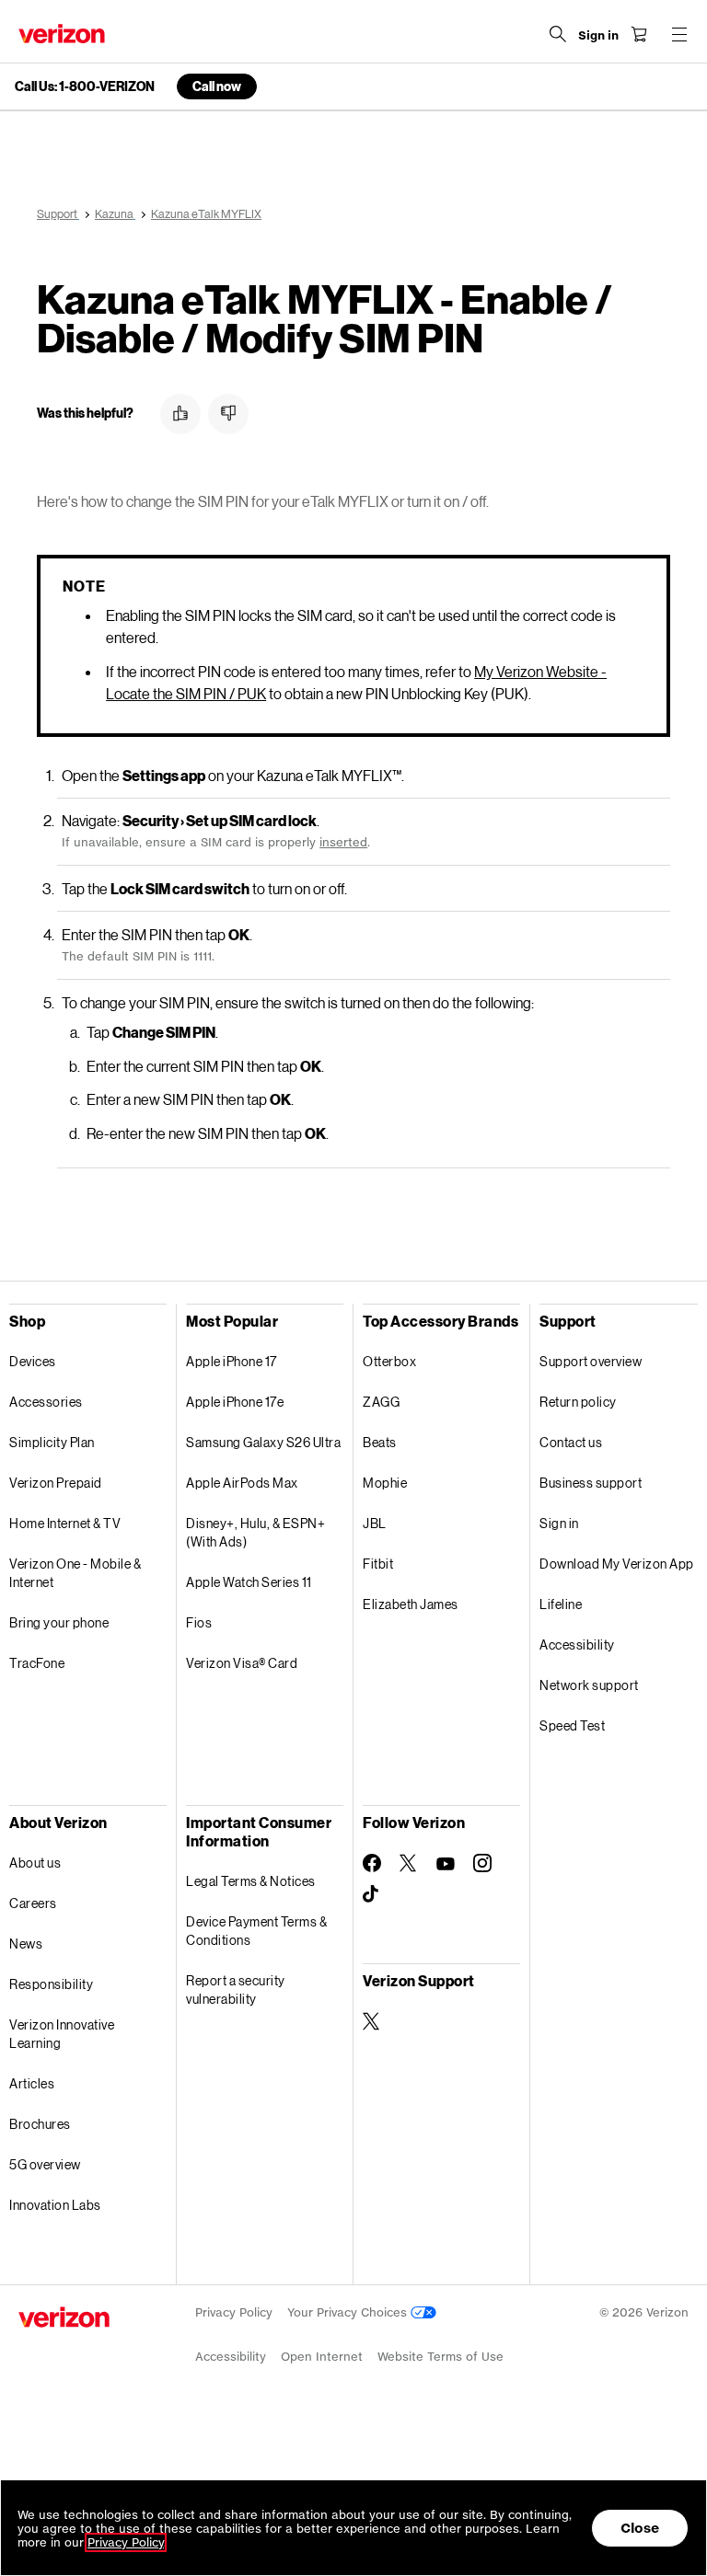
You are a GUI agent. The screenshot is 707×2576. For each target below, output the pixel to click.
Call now (217, 86)
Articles (32, 2083)
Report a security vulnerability (236, 1989)
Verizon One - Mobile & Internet (75, 1573)
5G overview (45, 2164)
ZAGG (381, 1402)
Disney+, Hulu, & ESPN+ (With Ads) (255, 1532)
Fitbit (378, 1564)
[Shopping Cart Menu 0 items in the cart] (639, 34)
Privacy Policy (234, 2312)
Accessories (46, 1402)
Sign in (559, 1523)
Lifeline (561, 1604)
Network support (589, 1685)
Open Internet (322, 2357)
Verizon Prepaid (56, 1483)
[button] (180, 414)
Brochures (40, 2124)
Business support (591, 1483)
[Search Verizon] (558, 34)
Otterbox (389, 1361)
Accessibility (577, 1644)
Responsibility (51, 1984)
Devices (33, 1361)
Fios (199, 1622)
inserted (343, 842)
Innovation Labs (55, 2205)
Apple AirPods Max (242, 1483)
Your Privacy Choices (349, 2312)
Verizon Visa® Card (242, 1663)
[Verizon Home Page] (62, 34)
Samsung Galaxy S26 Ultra (263, 1442)
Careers (33, 1903)
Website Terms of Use (440, 2357)
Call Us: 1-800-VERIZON (85, 86)
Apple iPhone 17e (235, 1402)
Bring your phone (59, 1622)
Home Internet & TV (65, 1523)
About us (35, 1863)
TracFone (37, 1663)
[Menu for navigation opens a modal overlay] (679, 34)
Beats (380, 1442)
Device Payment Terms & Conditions (256, 1931)
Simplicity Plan (52, 1442)
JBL (375, 1523)
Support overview (591, 1361)
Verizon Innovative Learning (62, 2034)
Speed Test (572, 1725)
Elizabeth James (411, 1604)
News (26, 1943)
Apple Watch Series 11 (249, 1582)
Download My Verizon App (617, 1564)
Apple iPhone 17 (232, 1361)
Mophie (385, 1483)
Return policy (578, 1402)
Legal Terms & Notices (251, 1881)
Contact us (571, 1442)
